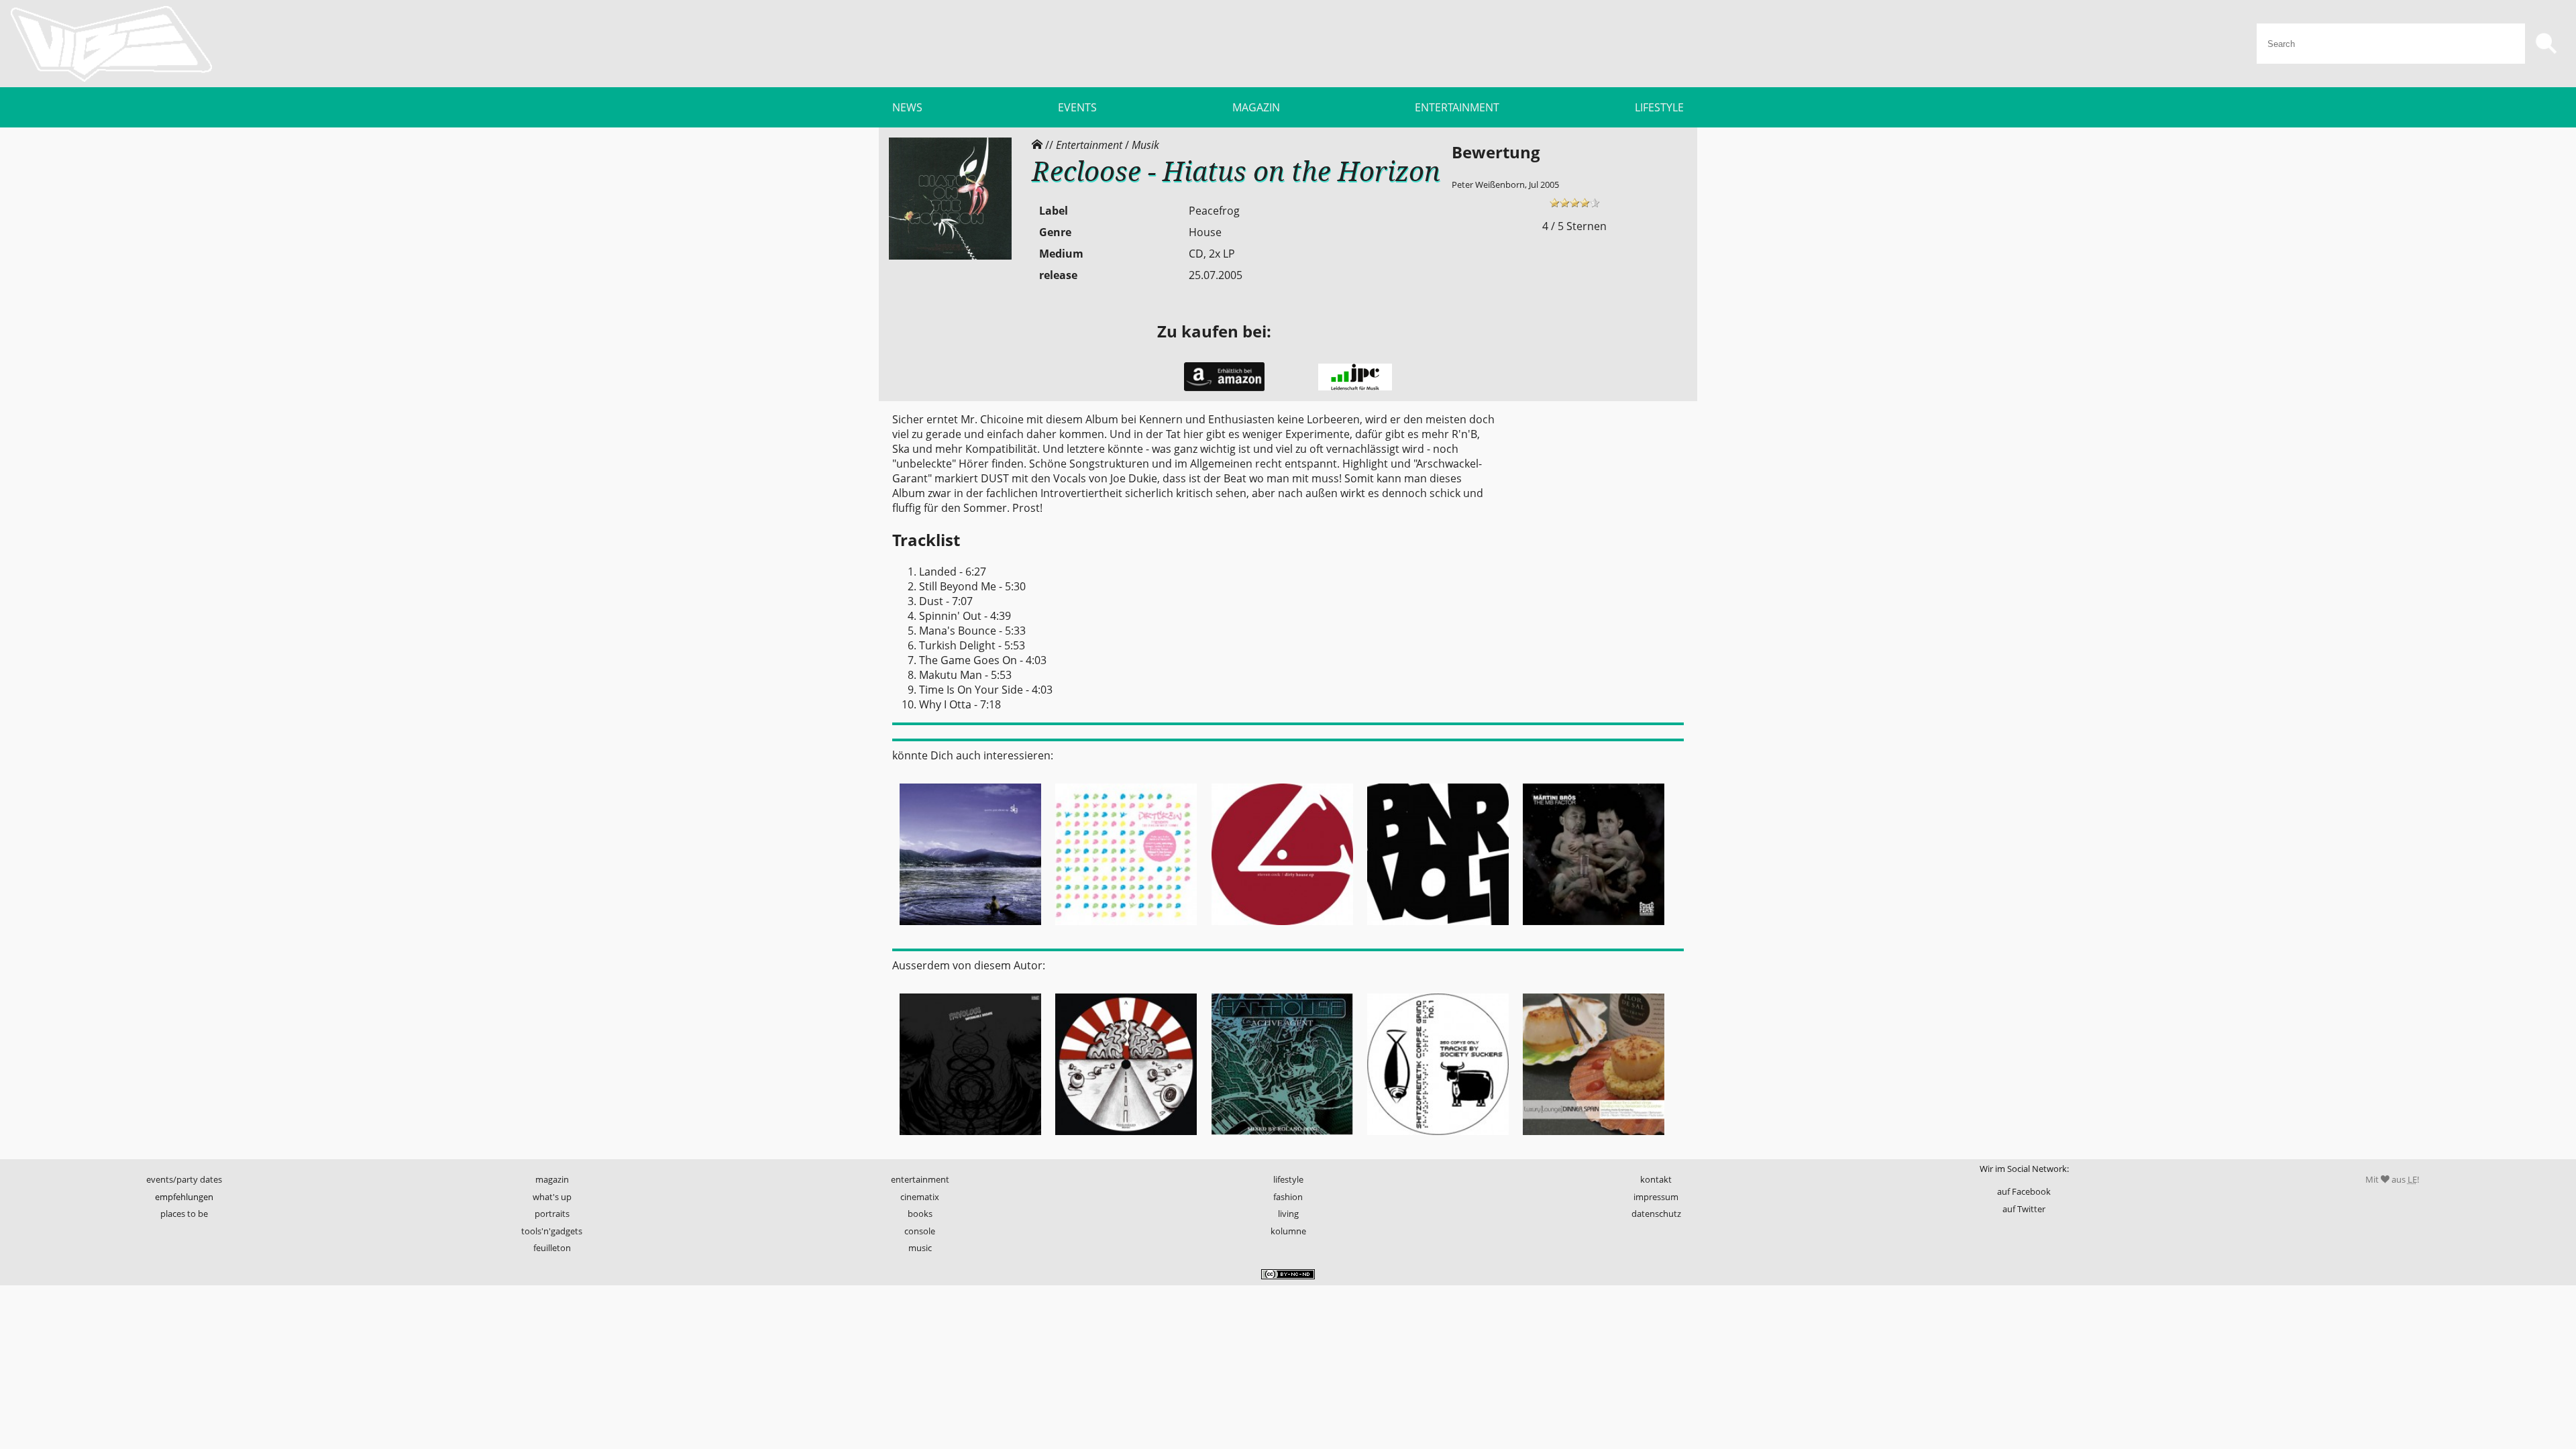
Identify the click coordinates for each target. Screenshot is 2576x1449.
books (920, 1214)
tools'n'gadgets (552, 1231)
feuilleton (552, 1248)
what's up (552, 1197)
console (920, 1231)
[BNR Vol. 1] (1438, 929)
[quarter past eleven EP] (970, 929)
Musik (1145, 145)
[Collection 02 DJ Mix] (1126, 929)
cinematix (920, 1197)
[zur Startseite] (111, 44)
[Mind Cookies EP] (1126, 1139)
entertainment (920, 1179)
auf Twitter (2024, 1209)
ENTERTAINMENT (1457, 107)
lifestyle (1288, 1179)
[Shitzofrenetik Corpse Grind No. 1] (1438, 1139)
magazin (552, 1179)
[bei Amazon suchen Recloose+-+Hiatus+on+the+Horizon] (1224, 388)
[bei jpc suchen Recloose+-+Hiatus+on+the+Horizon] (1355, 387)
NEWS (907, 107)
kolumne (1288, 1231)
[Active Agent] (1282, 1139)
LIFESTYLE (1659, 107)
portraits (552, 1214)
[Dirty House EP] (1282, 929)
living (1288, 1214)
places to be (184, 1214)
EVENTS (1077, 107)
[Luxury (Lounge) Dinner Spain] (1594, 1139)
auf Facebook (2024, 1191)
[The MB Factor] (1594, 929)
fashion (1288, 1197)
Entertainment (1089, 145)
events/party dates (184, 1179)
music (920, 1248)
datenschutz (1656, 1214)
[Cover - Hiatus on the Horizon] (950, 256)
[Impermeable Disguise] (970, 1139)
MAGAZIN (1256, 107)
